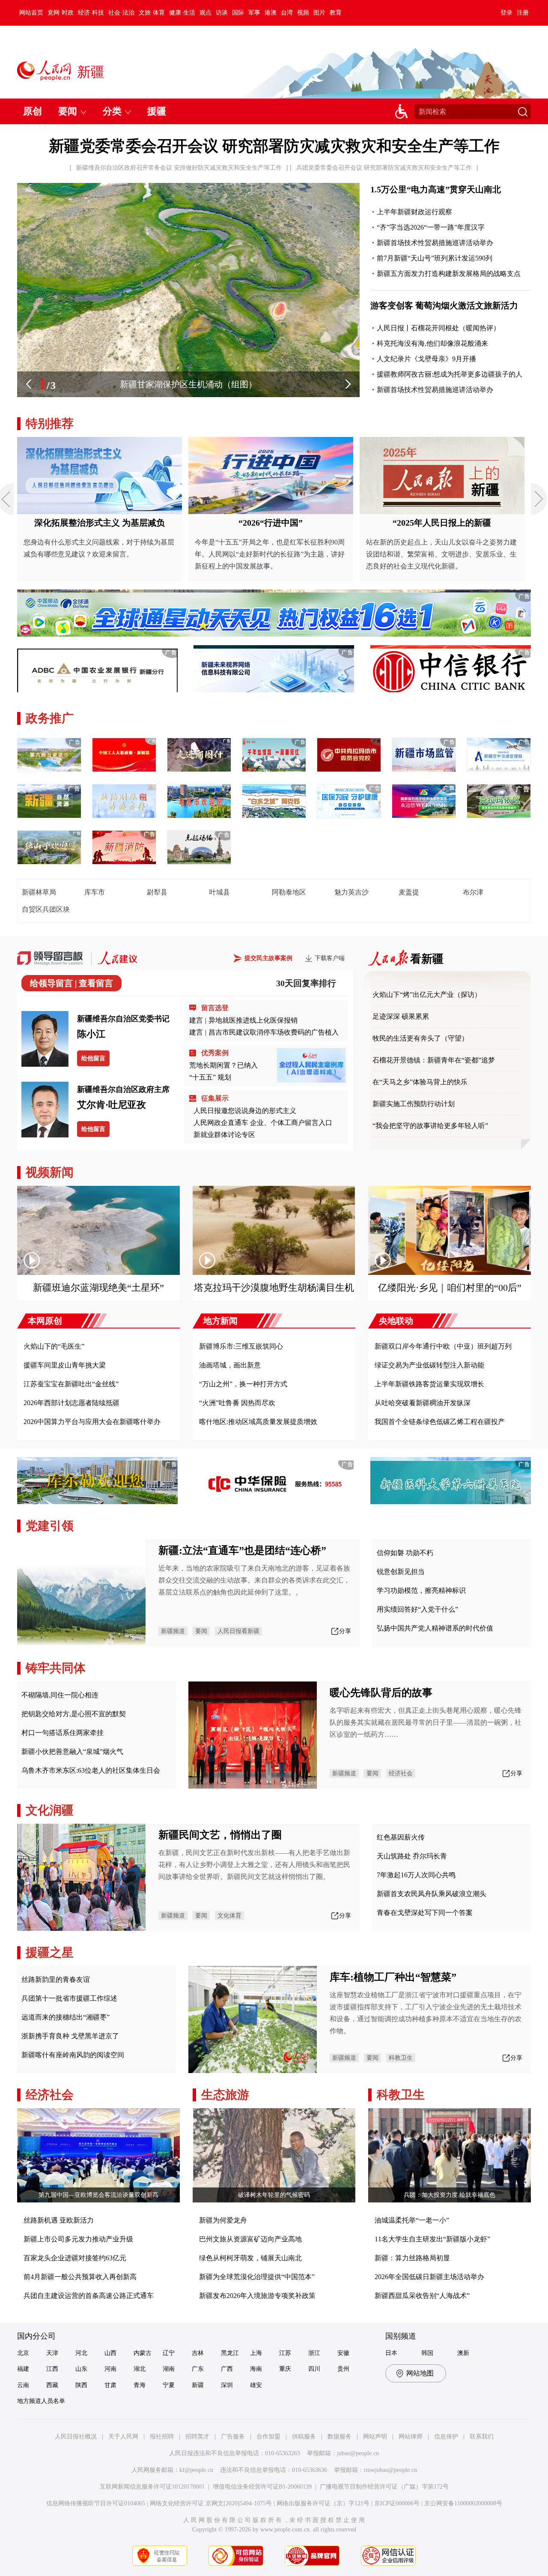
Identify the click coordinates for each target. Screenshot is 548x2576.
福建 (23, 2369)
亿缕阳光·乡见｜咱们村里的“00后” (450, 1288)
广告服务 (233, 2437)
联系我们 (482, 2437)
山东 (81, 2369)
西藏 (52, 2385)
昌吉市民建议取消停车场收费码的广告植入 (274, 1032)
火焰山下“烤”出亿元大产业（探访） (427, 995)
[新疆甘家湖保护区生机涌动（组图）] (188, 395)
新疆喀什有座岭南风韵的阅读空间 (73, 2055)
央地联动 (396, 1321)
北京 (23, 2353)
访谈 (222, 13)
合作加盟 (268, 2437)
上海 (256, 2353)
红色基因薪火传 (401, 1837)
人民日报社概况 (76, 2437)
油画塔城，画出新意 (230, 1365)
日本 (391, 2353)
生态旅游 (225, 2095)
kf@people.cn (196, 2470)
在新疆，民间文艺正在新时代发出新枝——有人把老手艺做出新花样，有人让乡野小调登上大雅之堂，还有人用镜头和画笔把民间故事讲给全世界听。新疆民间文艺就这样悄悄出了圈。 (254, 1865)
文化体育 (229, 1916)
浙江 (314, 2353)
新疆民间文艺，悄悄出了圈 (220, 1835)
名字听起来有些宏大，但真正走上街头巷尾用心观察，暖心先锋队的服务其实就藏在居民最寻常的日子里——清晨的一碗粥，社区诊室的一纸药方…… (426, 1722)
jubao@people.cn (358, 2453)
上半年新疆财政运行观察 (414, 212)
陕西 (81, 2385)
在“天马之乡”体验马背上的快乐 (420, 1082)
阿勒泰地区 (289, 892)
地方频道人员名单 (41, 2401)
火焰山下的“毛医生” (54, 1346)
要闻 (201, 1631)
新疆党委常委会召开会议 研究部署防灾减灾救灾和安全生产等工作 (274, 146)
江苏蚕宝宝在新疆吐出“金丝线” (71, 1384)
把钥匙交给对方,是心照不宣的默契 (74, 1714)
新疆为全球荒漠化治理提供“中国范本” (257, 2277)
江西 (52, 2369)
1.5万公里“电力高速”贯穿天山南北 (436, 189)
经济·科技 (91, 13)
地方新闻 (220, 1321)
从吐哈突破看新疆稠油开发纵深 (423, 1403)
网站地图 (420, 2373)
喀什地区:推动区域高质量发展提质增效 (258, 1422)
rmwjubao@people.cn (390, 2470)
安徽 (343, 2353)
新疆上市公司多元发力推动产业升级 (78, 2239)
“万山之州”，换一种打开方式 (243, 1384)
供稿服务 (304, 2437)
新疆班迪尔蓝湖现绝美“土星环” (98, 1288)
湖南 (169, 2369)
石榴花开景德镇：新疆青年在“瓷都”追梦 (434, 1060)
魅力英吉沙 (351, 892)
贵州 (343, 2369)
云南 (23, 2385)
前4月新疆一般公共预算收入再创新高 (80, 2277)
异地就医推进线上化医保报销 (253, 1020)
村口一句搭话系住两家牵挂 (63, 1733)
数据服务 (340, 2437)
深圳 (227, 2385)
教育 (336, 13)
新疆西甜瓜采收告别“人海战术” (422, 2296)
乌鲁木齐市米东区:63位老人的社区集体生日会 (91, 1770)
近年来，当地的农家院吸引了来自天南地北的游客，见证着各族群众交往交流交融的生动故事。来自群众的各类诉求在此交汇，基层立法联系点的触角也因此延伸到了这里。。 (254, 1580)
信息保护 (446, 2437)
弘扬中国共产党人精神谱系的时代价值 (435, 1628)
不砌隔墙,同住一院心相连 (60, 1695)
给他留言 (93, 1058)
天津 (52, 2353)
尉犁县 (157, 892)
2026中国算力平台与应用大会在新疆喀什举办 (92, 1422)
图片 (319, 13)
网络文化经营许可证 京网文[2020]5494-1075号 (211, 2503)
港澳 (271, 13)
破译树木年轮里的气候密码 (274, 2195)
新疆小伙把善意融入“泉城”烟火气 (72, 1752)
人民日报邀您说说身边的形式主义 (245, 1111)
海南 (256, 2369)
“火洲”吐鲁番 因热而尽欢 (237, 1403)
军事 (254, 13)
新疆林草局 (39, 892)
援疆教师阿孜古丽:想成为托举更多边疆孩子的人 (450, 374)
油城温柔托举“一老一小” (412, 2220)
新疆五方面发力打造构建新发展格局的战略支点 (449, 274)
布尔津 (473, 892)
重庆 (285, 2369)
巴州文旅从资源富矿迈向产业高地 (250, 2239)
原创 (33, 111)
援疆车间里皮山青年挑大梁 (65, 1365)
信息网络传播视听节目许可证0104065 (96, 2503)
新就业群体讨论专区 (224, 1135)
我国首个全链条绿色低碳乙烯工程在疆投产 (440, 1422)
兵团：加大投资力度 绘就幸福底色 (450, 2195)
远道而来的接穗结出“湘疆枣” (66, 2017)
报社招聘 (162, 2437)
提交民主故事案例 (268, 958)
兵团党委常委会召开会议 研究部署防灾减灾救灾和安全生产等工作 (384, 168)
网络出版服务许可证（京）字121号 (323, 2503)
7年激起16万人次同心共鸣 (416, 1875)
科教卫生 (401, 2058)
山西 (110, 2353)
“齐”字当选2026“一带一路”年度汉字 (431, 227)
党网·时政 (61, 13)
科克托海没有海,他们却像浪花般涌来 (432, 343)
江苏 (285, 2353)
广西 (227, 2369)
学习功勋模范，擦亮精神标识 (421, 1590)
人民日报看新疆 (238, 1631)
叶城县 (220, 892)
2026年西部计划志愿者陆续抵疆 (71, 1403)
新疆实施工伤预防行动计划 (414, 1104)
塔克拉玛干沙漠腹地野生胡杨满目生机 (274, 1288)
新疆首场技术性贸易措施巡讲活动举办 (435, 243)
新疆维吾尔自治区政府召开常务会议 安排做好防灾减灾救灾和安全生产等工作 (179, 168)
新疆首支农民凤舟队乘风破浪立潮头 (432, 1894)
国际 (238, 13)
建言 (196, 1020)
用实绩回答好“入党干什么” (417, 1609)
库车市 (95, 892)
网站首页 (31, 13)
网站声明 (375, 2437)
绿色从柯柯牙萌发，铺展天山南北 (250, 2258)
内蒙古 (143, 2353)
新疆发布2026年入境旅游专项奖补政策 (257, 2296)
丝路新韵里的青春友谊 (56, 1979)
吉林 (198, 2353)
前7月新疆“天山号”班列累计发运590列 (435, 258)
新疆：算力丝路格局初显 (412, 2258)
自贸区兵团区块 (46, 909)
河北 (81, 2353)
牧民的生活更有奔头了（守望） (420, 1038)
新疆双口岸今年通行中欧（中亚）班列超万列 (443, 1346)
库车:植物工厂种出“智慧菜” (393, 1977)
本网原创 (45, 1321)
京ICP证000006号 (397, 2503)
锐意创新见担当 (401, 1572)
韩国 (427, 2353)
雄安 (256, 2385)
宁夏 (169, 2385)
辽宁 (169, 2353)
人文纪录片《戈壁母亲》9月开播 (426, 359)
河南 (110, 2369)
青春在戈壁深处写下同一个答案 (425, 1913)
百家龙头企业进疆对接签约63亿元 (75, 2258)
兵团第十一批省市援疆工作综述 (69, 1998)
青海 (140, 2385)
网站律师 (411, 2437)
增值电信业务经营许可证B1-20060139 (262, 2487)
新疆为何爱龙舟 (223, 2220)
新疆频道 (173, 1631)
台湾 (287, 13)
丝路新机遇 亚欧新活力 (59, 2220)
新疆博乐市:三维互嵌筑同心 (241, 1346)
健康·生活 (182, 13)
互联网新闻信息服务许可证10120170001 (152, 2487)
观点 (205, 13)
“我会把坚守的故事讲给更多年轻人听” (430, 1126)
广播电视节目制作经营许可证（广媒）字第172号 (384, 2487)
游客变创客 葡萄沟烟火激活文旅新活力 (444, 305)
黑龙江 (230, 2353)
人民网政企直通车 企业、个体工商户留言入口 (263, 1123)
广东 (198, 2369)
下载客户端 (330, 958)
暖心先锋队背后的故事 (381, 1693)
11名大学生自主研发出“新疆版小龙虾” (432, 2239)
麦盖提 (409, 892)
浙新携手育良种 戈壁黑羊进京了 (70, 2036)
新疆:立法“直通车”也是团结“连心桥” (242, 1550)
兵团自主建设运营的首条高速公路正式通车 (89, 2296)
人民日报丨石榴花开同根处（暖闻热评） (438, 328)
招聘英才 (197, 2437)
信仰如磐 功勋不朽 (405, 1553)
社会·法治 (121, 13)
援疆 (157, 111)
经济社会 (401, 1773)
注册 (523, 13)
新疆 (198, 2385)
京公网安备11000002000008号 (463, 2503)
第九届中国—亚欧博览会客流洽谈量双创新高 (98, 2195)
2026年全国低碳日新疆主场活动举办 (429, 2277)
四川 (314, 2369)
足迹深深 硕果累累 (401, 1016)
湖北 (140, 2369)
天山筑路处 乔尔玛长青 (412, 1856)
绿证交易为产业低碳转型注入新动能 (429, 1365)
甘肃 (110, 2385)
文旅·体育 (152, 13)
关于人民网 (123, 2437)
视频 (303, 13)
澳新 (463, 2353)
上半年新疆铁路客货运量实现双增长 (429, 1384)
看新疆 (427, 959)
